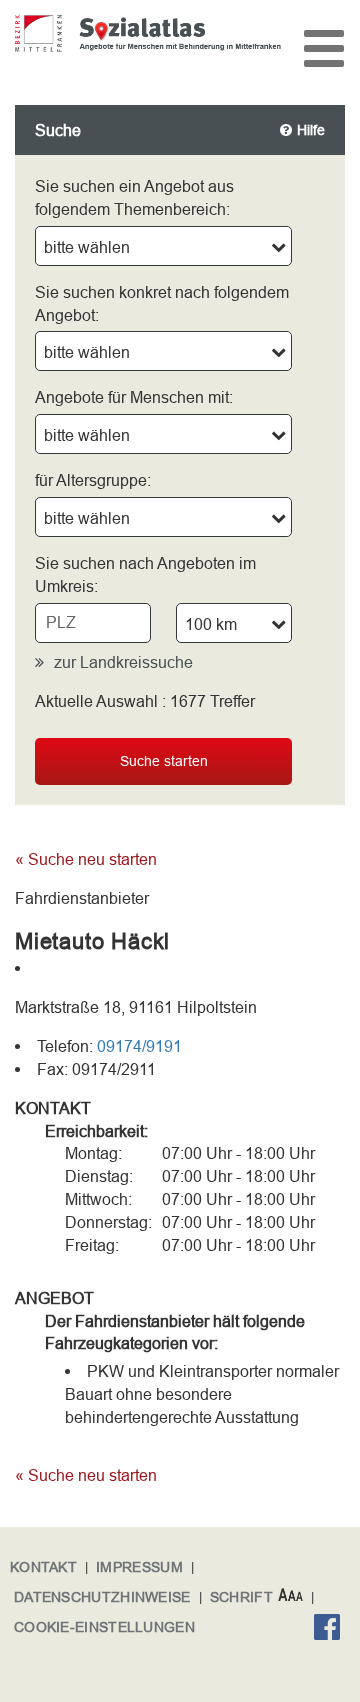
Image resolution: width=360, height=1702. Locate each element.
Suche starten (164, 761)
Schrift (241, 1597)
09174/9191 (139, 1046)
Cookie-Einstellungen (104, 1627)
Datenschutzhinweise (102, 1597)
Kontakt (43, 1567)
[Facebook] (332, 1630)
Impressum (139, 1567)
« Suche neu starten (86, 859)
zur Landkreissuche (123, 662)
